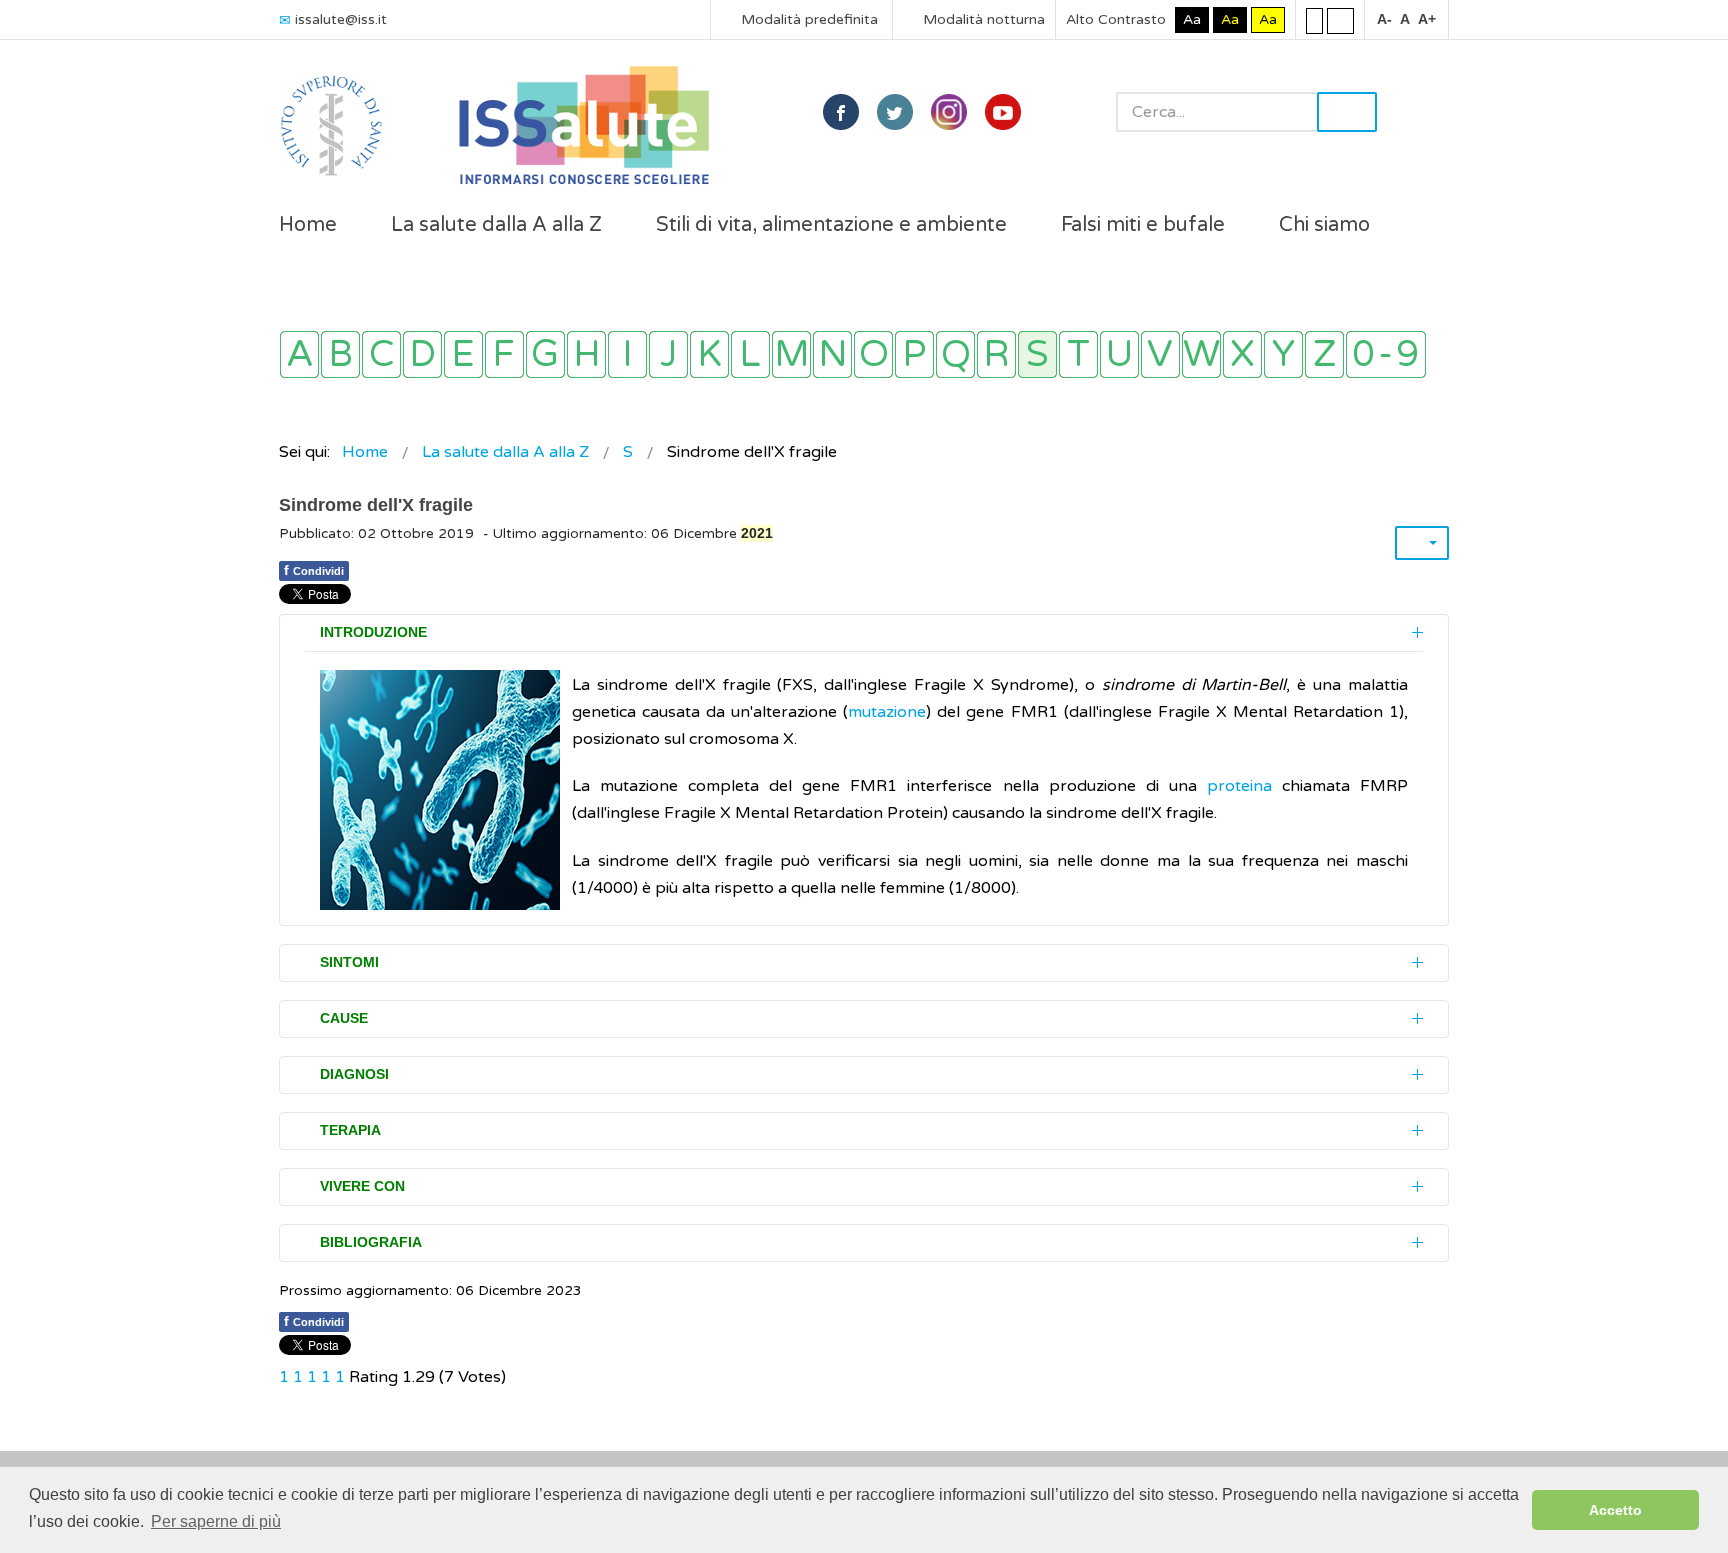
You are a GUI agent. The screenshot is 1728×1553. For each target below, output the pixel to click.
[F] (504, 354)
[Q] (955, 354)
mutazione (887, 712)
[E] (463, 354)
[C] (381, 354)
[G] (545, 354)
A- (1384, 19)
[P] (914, 354)
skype (1003, 112)
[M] (791, 354)
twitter (895, 112)
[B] (340, 354)
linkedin (949, 112)
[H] (586, 354)
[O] (873, 354)
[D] (422, 354)
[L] (750, 354)
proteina (1239, 786)
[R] (996, 354)
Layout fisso (1314, 20)
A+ (1427, 19)
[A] (299, 354)
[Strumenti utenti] (1422, 543)
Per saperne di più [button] (216, 1521)
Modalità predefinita (807, 19)
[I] (627, 354)
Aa (1192, 19)
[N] (832, 354)
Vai (1347, 112)
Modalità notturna (982, 19)
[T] (1078, 354)
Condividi (314, 570)
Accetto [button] (1615, 1510)
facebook (841, 112)
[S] (1037, 354)
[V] (1160, 354)
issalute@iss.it (341, 19)
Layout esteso (1340, 20)
